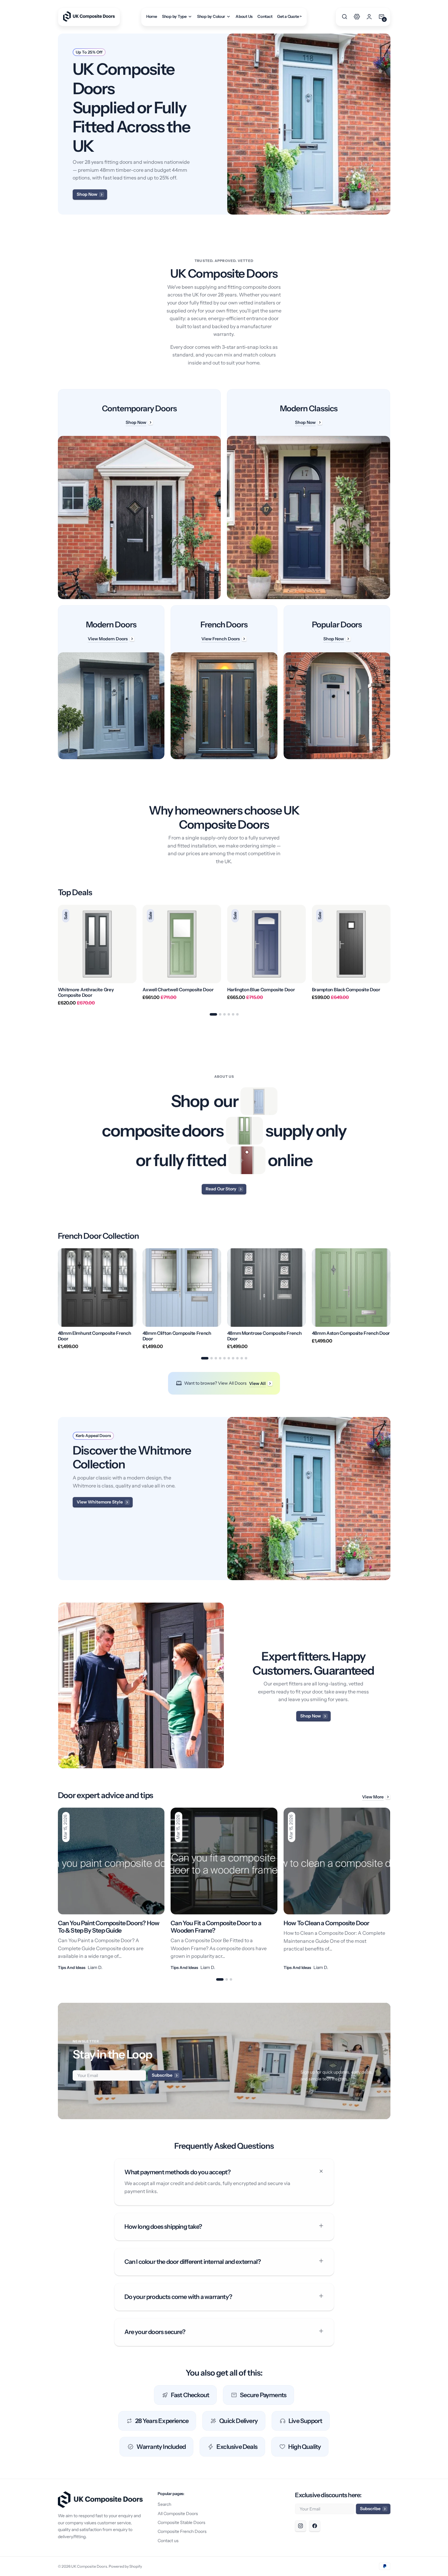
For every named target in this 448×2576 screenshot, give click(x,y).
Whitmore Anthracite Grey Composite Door (86, 992)
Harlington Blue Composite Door (261, 990)
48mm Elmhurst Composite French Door (95, 1336)
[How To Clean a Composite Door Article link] (337, 1889)
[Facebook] (315, 2526)
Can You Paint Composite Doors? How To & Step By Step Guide (109, 1927)
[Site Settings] (357, 17)
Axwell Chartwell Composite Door (178, 990)
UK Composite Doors (89, 2566)
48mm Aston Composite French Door (351, 1333)
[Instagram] (301, 2526)
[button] (345, 17)
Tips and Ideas (72, 1967)
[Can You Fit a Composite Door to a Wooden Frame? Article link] (224, 1889)
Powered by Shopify (125, 2566)
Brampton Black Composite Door (346, 990)
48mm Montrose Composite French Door (264, 1336)
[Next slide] (390, 955)
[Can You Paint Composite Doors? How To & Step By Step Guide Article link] (111, 1889)
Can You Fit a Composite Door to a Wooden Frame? (216, 1927)
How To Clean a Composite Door (327, 1923)
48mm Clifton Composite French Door (177, 1336)
